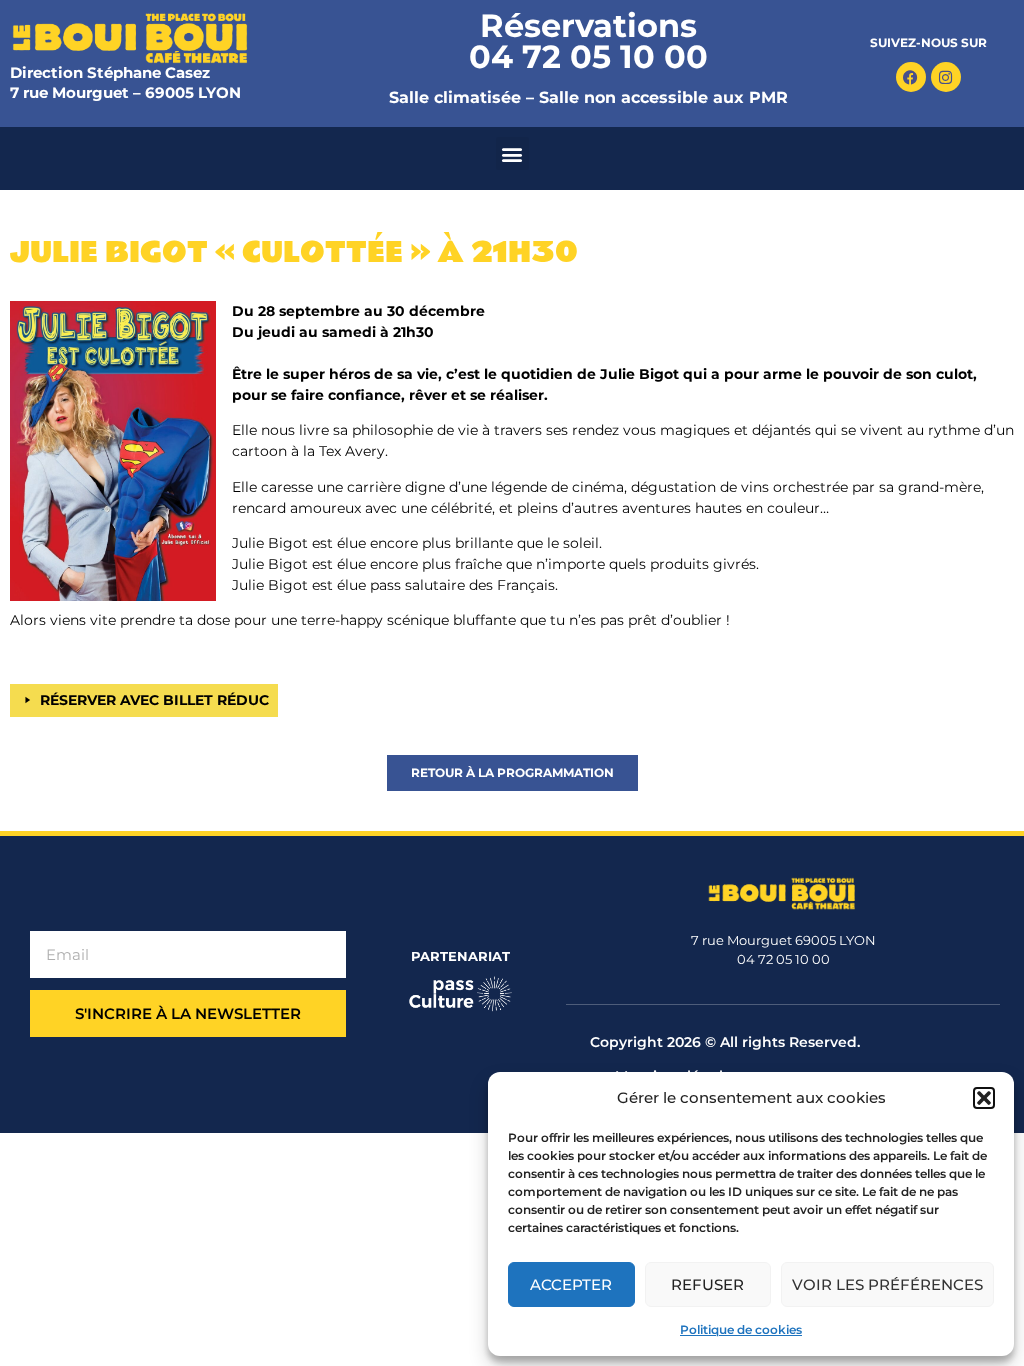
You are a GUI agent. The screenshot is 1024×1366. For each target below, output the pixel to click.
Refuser (707, 1284)
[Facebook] (911, 77)
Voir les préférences (887, 1284)
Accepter (571, 1284)
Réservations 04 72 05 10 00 (588, 41)
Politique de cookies (741, 1329)
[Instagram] (946, 77)
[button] (984, 1098)
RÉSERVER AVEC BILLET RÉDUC (154, 700)
